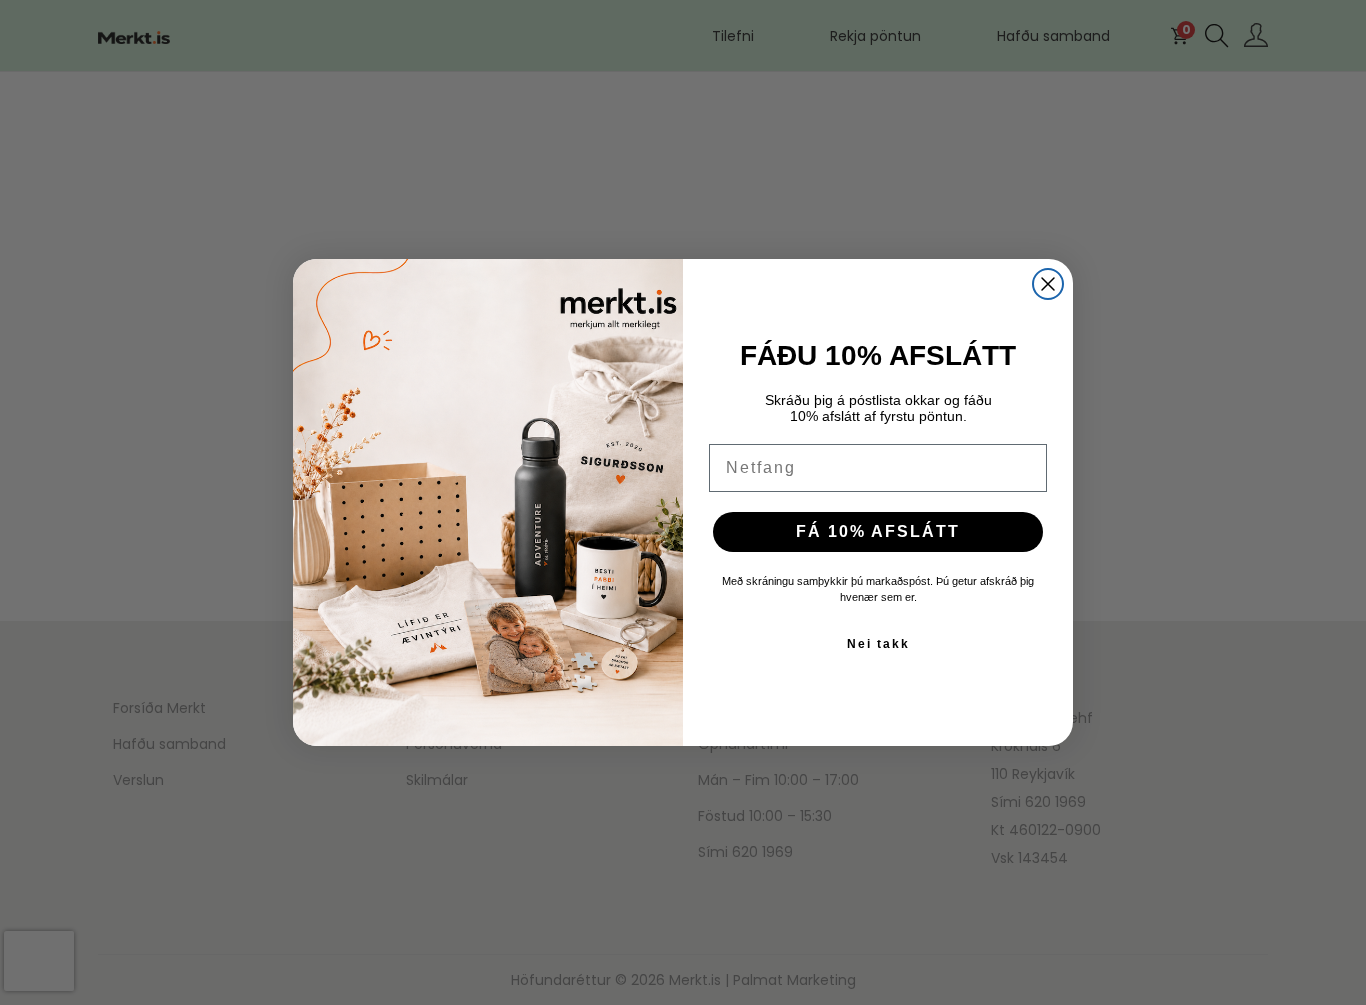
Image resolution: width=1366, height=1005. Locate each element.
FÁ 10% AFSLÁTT (878, 531)
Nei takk (878, 644)
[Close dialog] (1048, 284)
